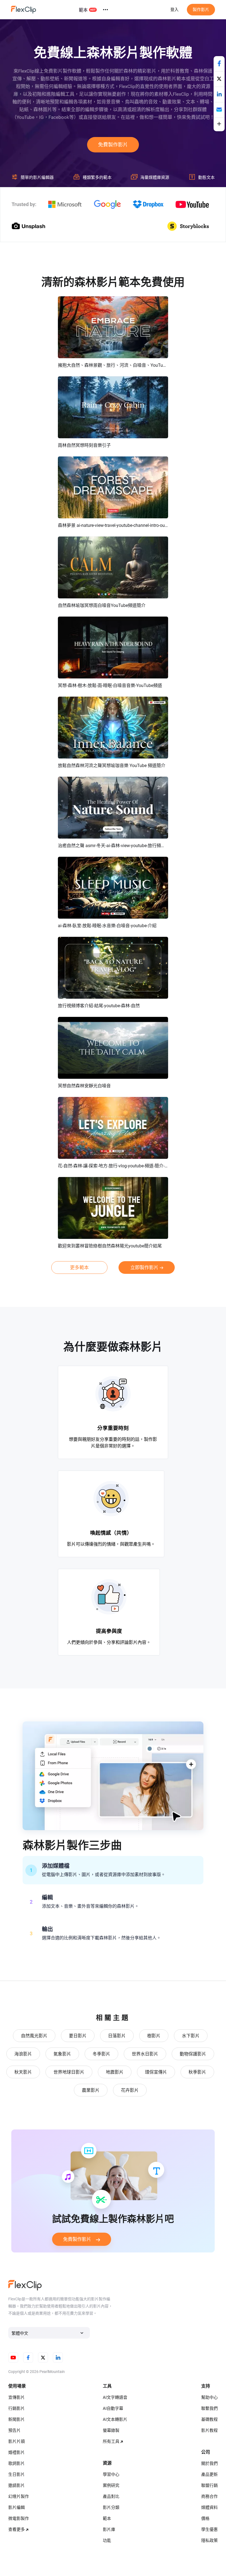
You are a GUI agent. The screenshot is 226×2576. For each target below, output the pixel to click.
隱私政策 (209, 2541)
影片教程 (209, 2430)
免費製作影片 (113, 145)
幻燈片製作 (19, 2496)
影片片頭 (17, 2441)
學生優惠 (209, 2530)
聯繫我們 (209, 2408)
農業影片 (91, 2090)
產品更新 (209, 2474)
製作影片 (201, 10)
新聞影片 (17, 2419)
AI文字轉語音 (115, 2397)
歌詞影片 (17, 2463)
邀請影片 (17, 2485)
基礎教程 (209, 2419)
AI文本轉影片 (115, 2419)
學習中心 (111, 2474)
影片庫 (109, 2530)
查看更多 (17, 2530)
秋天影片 (23, 2072)
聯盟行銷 (209, 2485)
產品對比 (111, 2496)
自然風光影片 (34, 2036)
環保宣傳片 (156, 2072)
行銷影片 (17, 2408)
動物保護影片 (193, 2054)
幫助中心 (209, 2397)
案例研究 (111, 2485)
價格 (205, 2518)
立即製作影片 (144, 1268)
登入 (174, 10)
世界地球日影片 (69, 2072)
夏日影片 (78, 2036)
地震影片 (115, 2072)
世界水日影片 (145, 2054)
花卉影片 (130, 2090)
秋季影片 (197, 2072)
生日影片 (17, 2474)
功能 (107, 2541)
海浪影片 (23, 2054)
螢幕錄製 (111, 2430)
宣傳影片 (17, 2397)
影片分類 (111, 2507)
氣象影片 (62, 2054)
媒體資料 (209, 2507)
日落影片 (117, 2036)
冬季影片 (101, 2054)
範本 (83, 10)
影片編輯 (17, 2507)
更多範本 (79, 1268)
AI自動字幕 (113, 2408)
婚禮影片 (17, 2452)
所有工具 (111, 2441)
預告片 (14, 2430)
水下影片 (191, 2036)
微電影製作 (19, 2518)
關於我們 (209, 2463)
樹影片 (154, 2036)
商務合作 (209, 2496)
